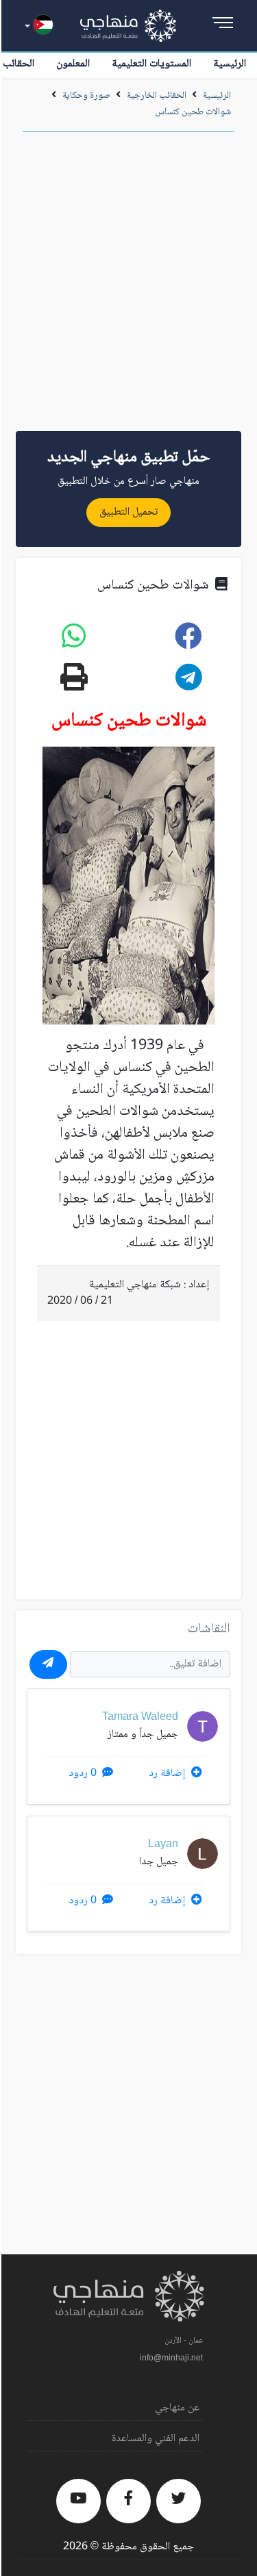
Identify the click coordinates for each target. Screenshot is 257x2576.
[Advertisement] (128, 286)
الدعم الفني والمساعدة (156, 2439)
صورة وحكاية (86, 96)
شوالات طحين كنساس (193, 112)
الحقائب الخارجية (157, 96)
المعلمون (73, 64)
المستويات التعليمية (151, 64)
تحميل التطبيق (128, 512)
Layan (163, 1845)
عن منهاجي (177, 2408)
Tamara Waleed (140, 1717)
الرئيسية (230, 64)
